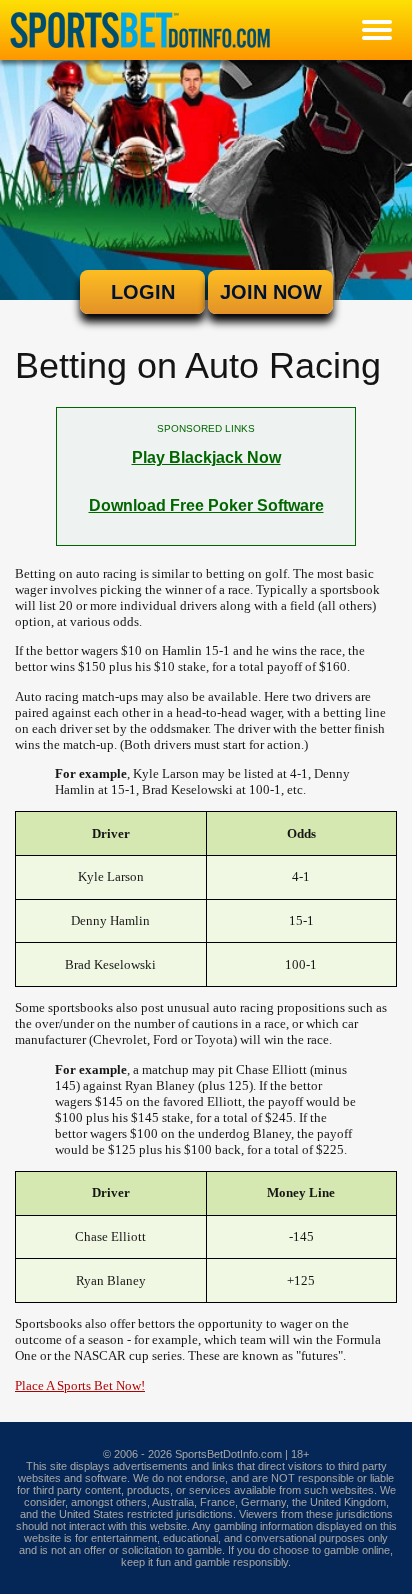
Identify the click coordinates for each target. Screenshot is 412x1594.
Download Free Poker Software (206, 505)
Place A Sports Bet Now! (80, 1385)
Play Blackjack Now (206, 457)
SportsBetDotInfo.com (228, 1454)
